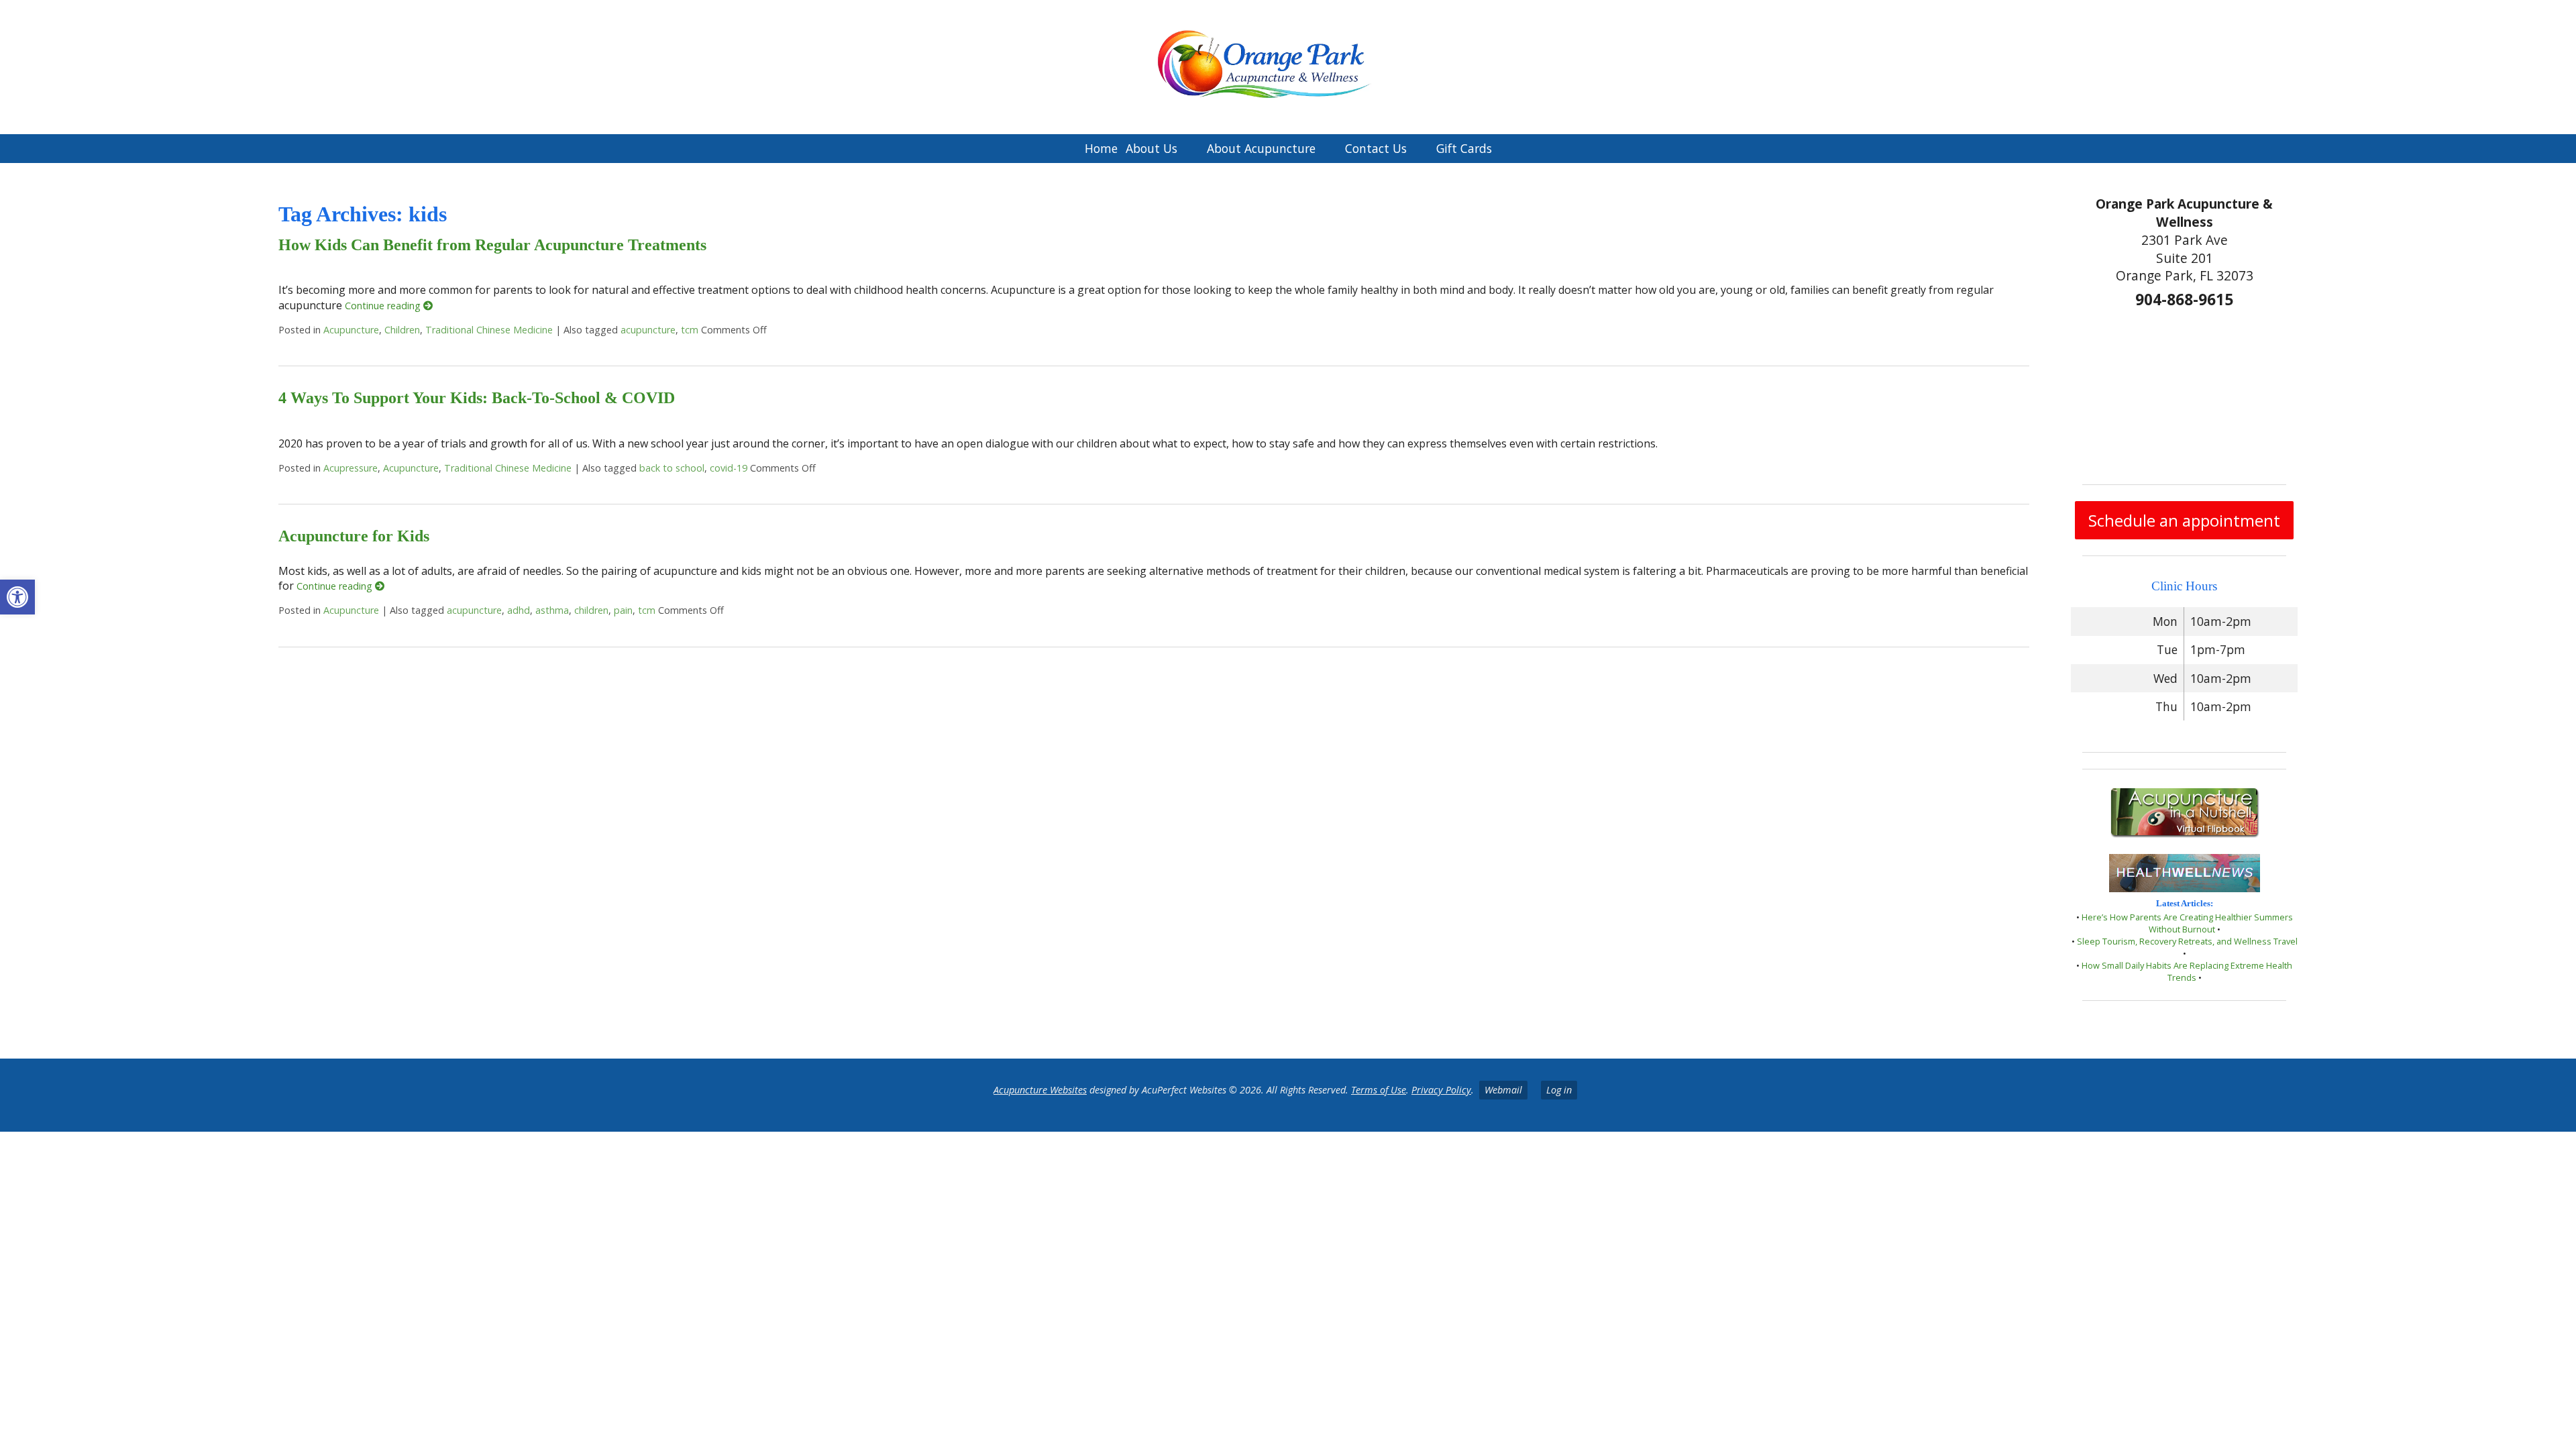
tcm (690, 330)
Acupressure (351, 468)
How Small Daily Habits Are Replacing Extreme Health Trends (2187, 971)
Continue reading (384, 306)
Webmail (1503, 1090)
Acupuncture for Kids (354, 536)
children (591, 610)
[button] (17, 597)
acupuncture (648, 330)
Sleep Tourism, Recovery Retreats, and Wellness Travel (2187, 941)
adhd (519, 610)
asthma (552, 610)
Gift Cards (1464, 148)
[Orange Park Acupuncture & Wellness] (1288, 67)
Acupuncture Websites (1040, 1090)
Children (402, 330)
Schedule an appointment (2184, 520)
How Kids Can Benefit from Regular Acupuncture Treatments (492, 245)
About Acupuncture (1261, 148)
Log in (1559, 1090)
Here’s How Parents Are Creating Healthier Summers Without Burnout (2187, 923)
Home (1101, 148)
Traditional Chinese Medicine (489, 330)
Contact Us (1376, 148)
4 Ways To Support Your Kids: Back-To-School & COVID (477, 398)
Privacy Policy (1441, 1090)
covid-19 (729, 468)
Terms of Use (1379, 1090)
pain (623, 610)
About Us (1151, 148)
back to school (672, 468)
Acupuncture (351, 330)
